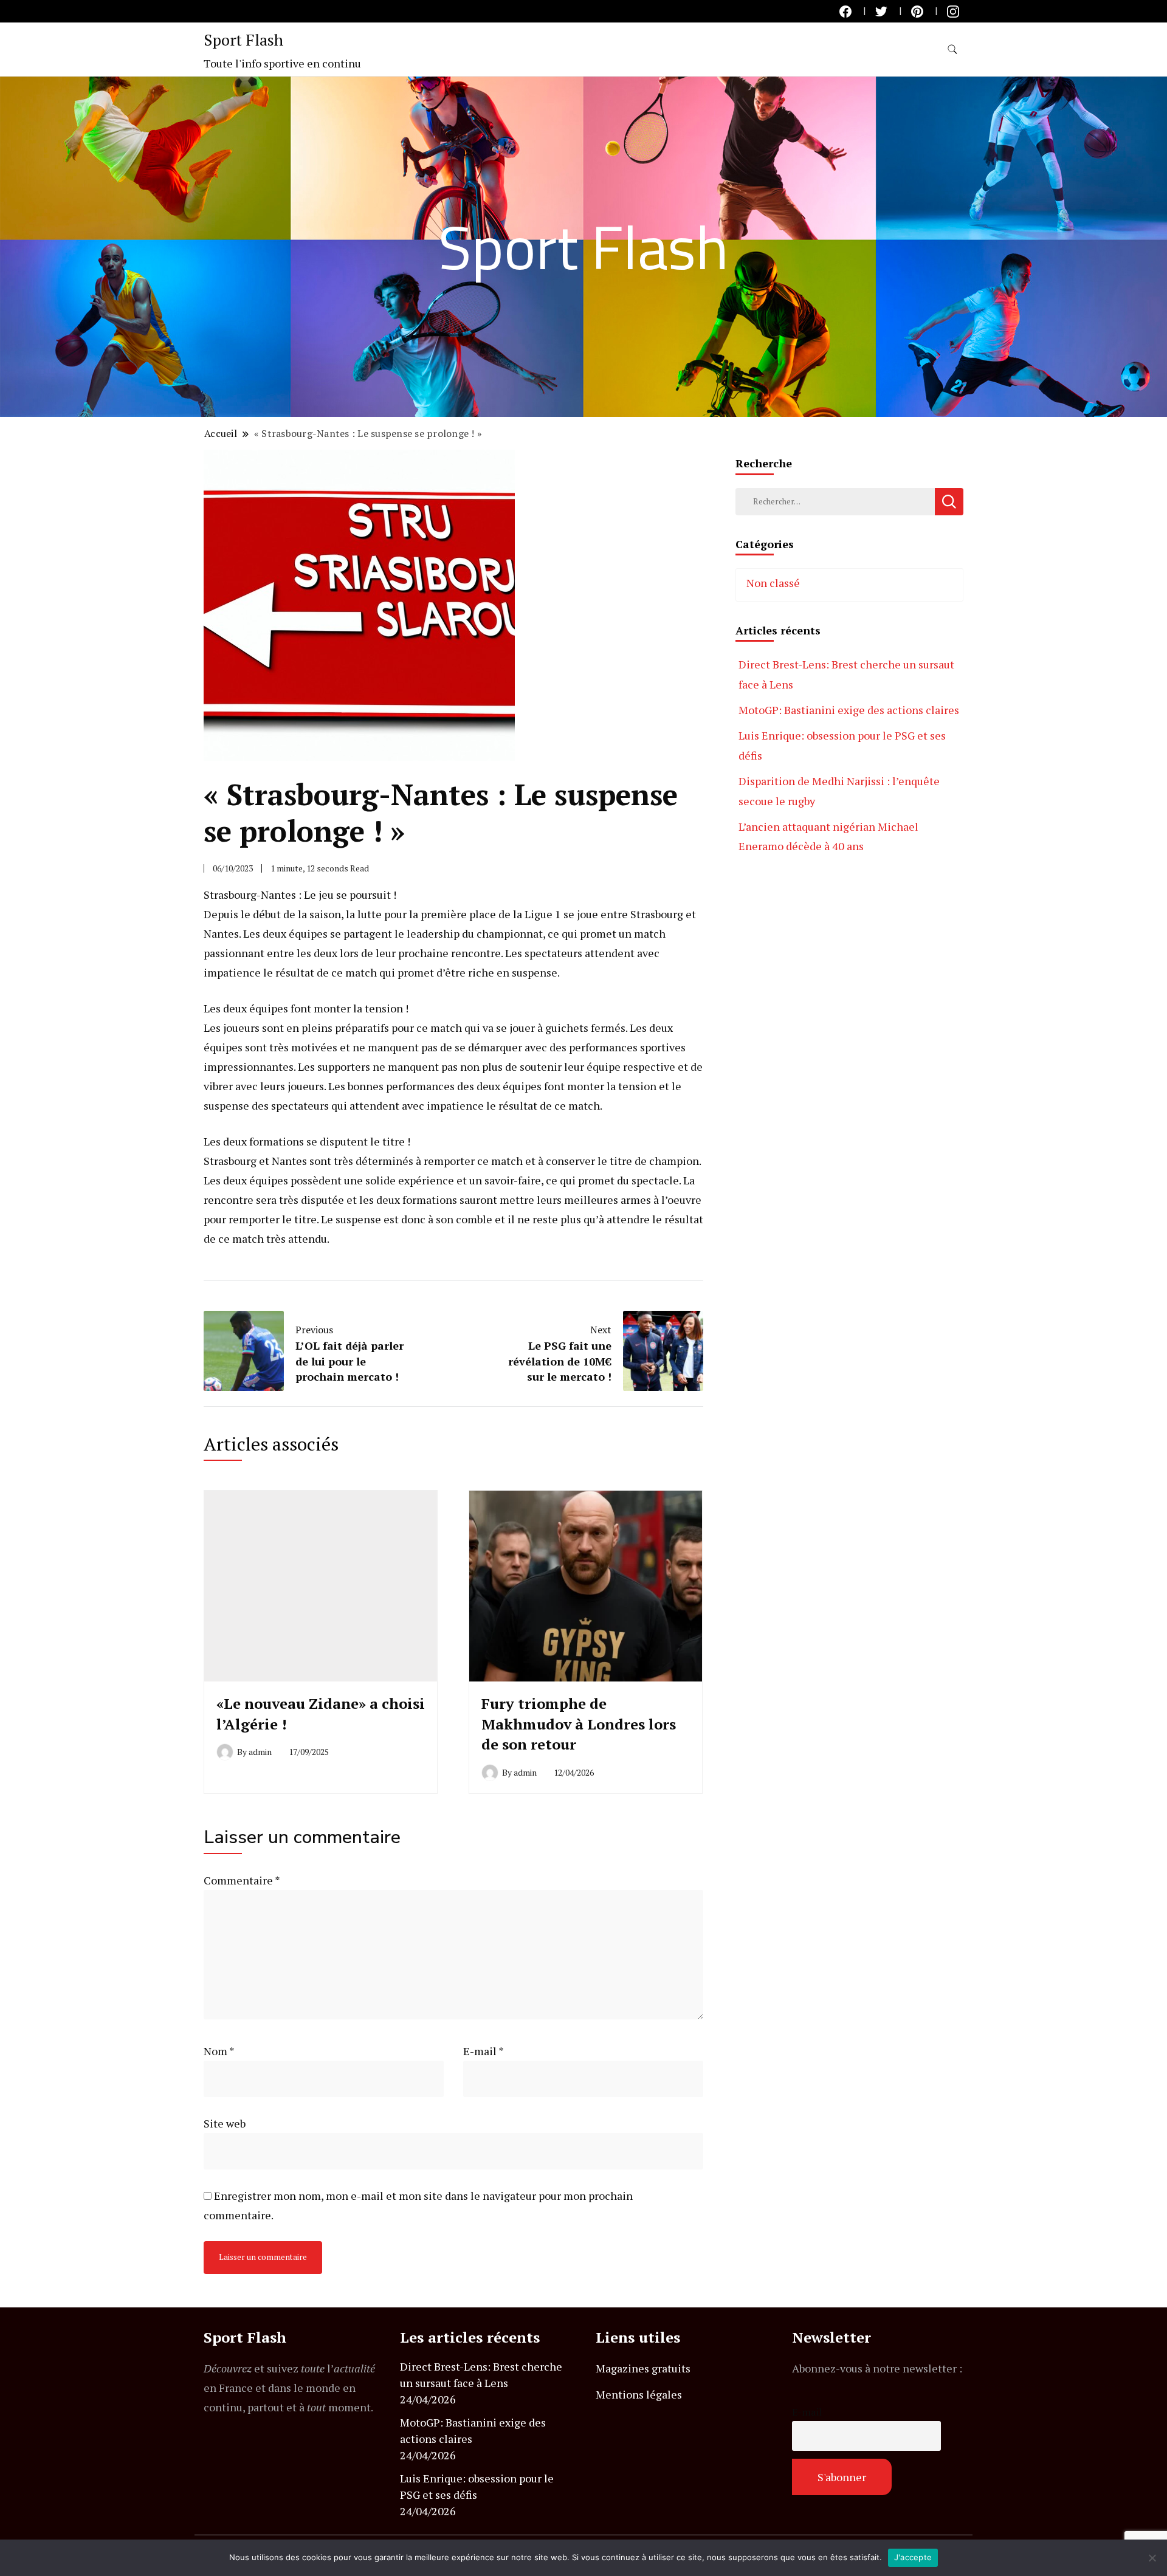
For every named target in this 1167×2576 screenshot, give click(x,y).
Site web (225, 2123)
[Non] (1152, 2558)
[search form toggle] (952, 50)
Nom (219, 2051)
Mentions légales (639, 2394)
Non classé (773, 583)
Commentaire (242, 1880)
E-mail (484, 2051)
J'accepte (913, 2557)
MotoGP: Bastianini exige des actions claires (849, 710)
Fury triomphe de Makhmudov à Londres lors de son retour (579, 1724)
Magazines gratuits (643, 2368)
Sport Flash (243, 39)
